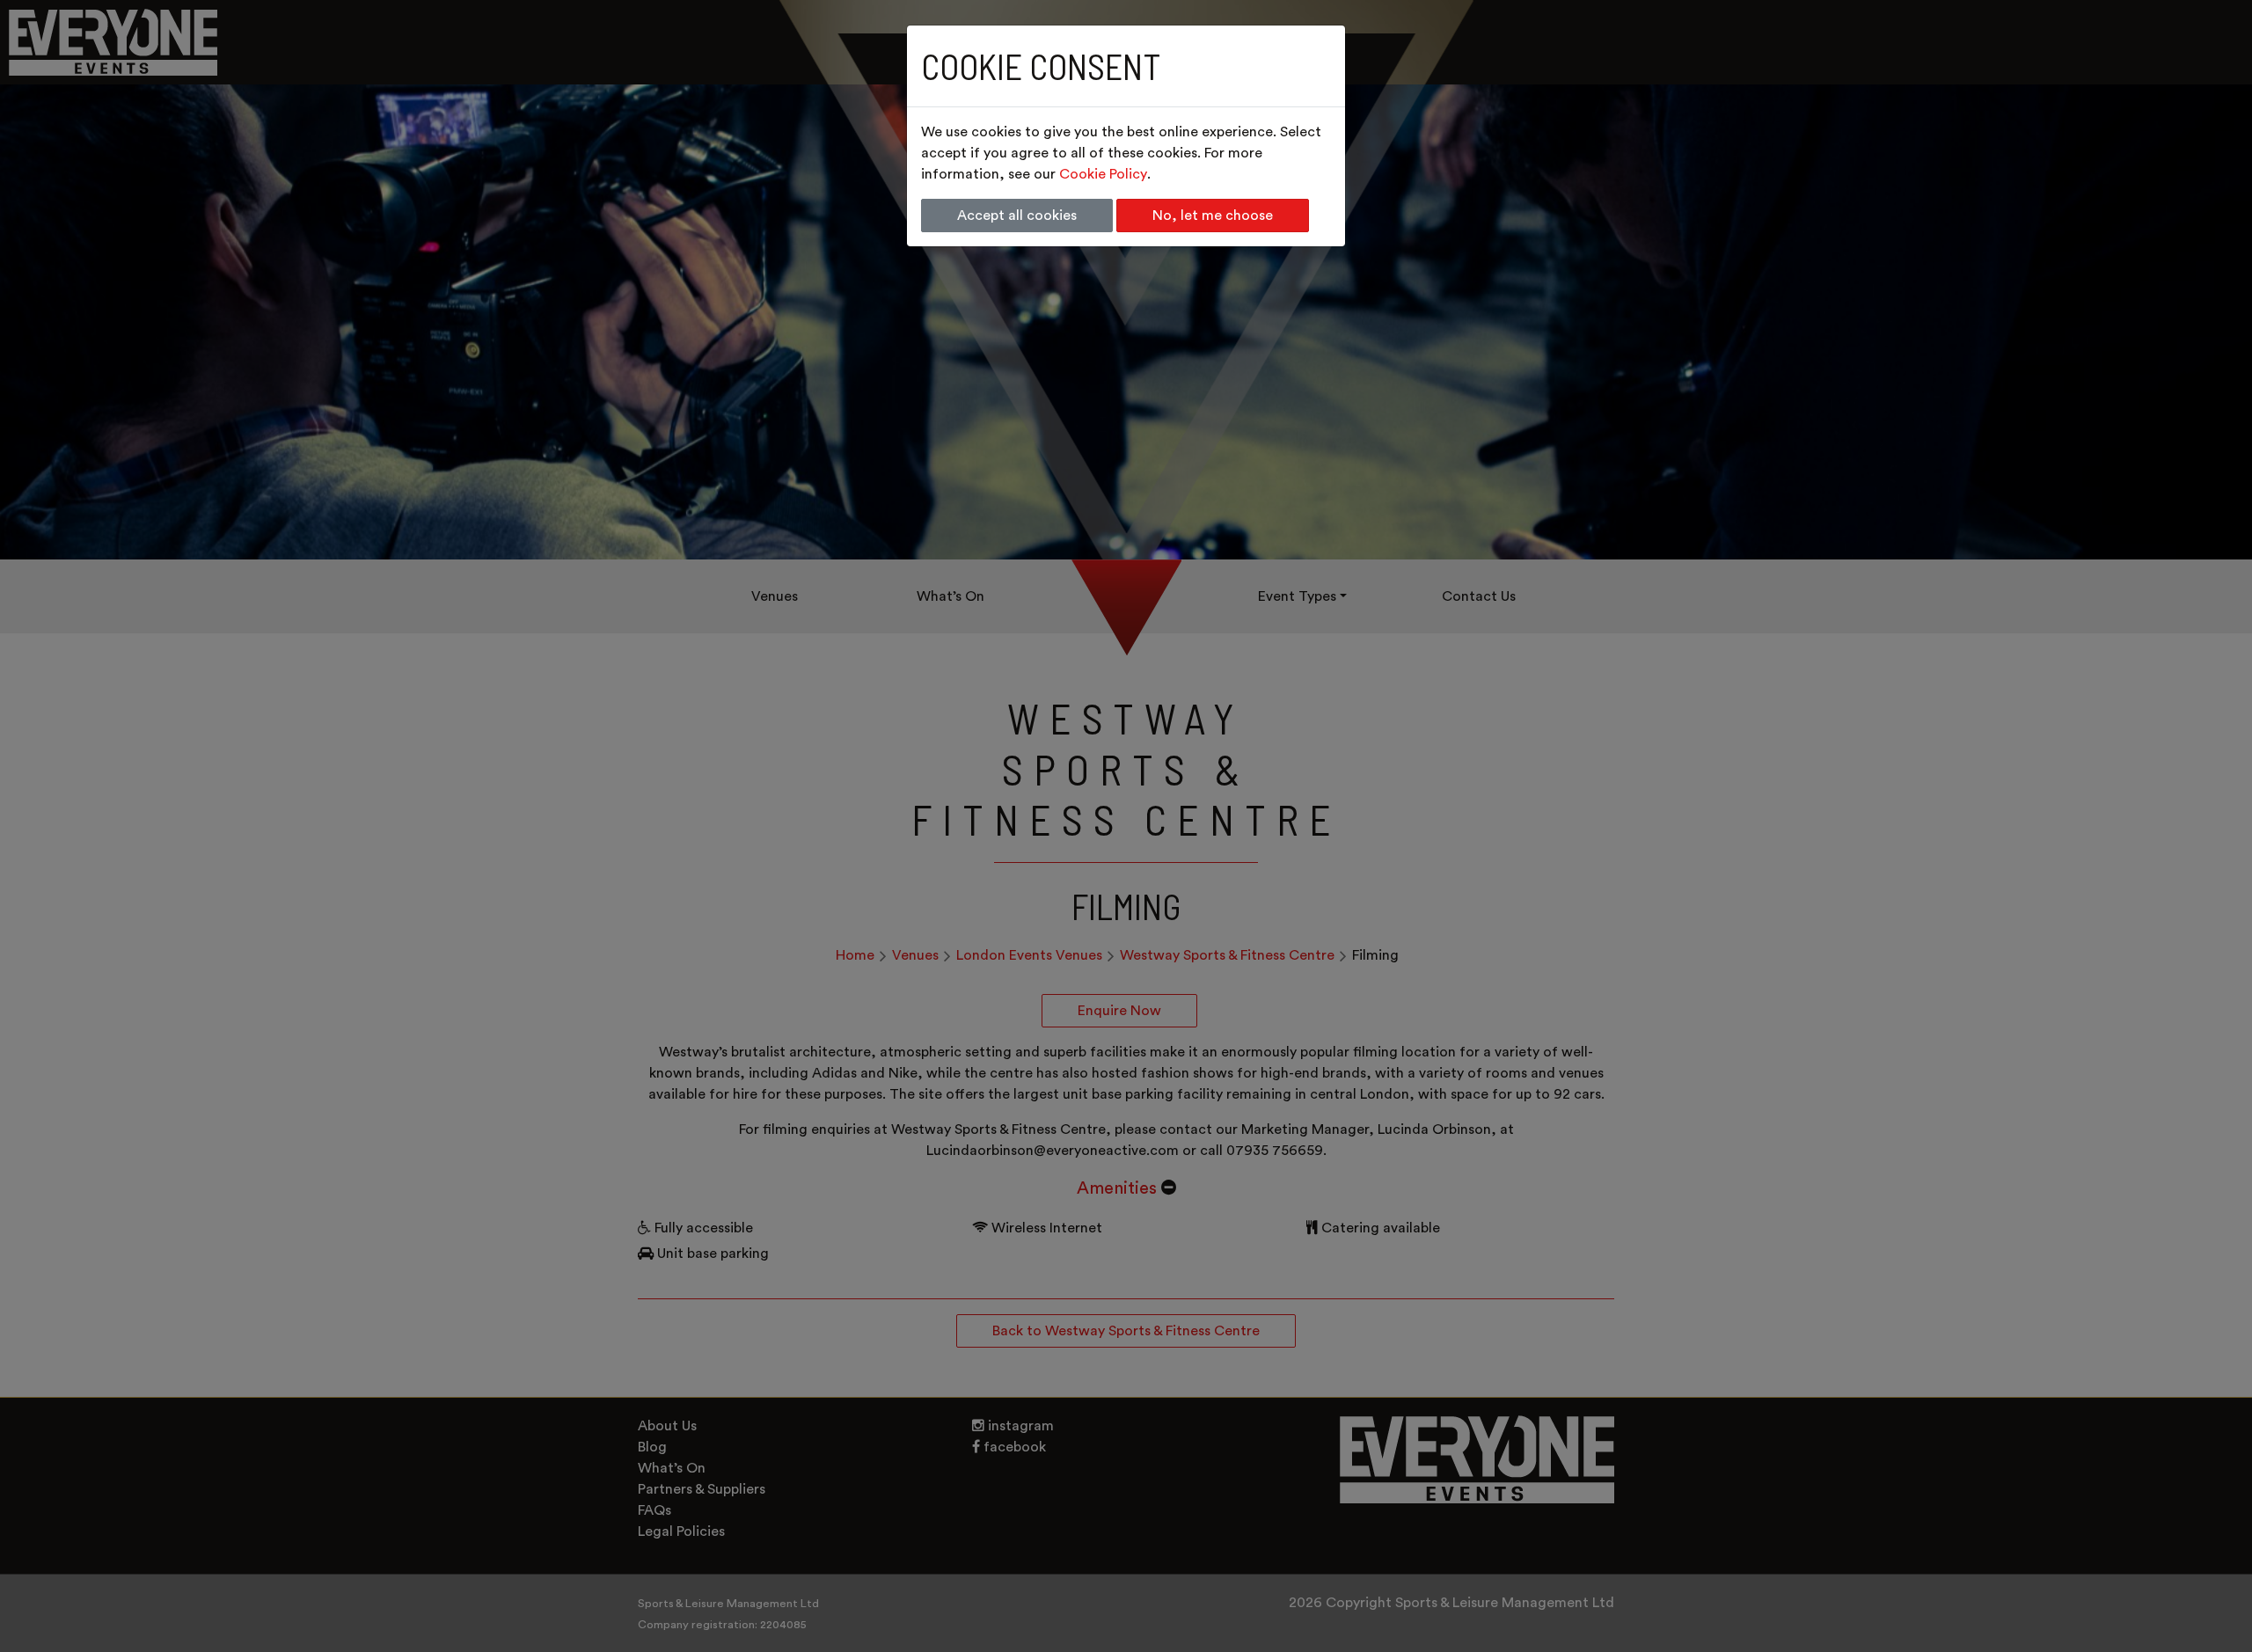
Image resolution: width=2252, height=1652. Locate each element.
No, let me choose (1213, 216)
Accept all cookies (1017, 216)
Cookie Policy (1103, 174)
